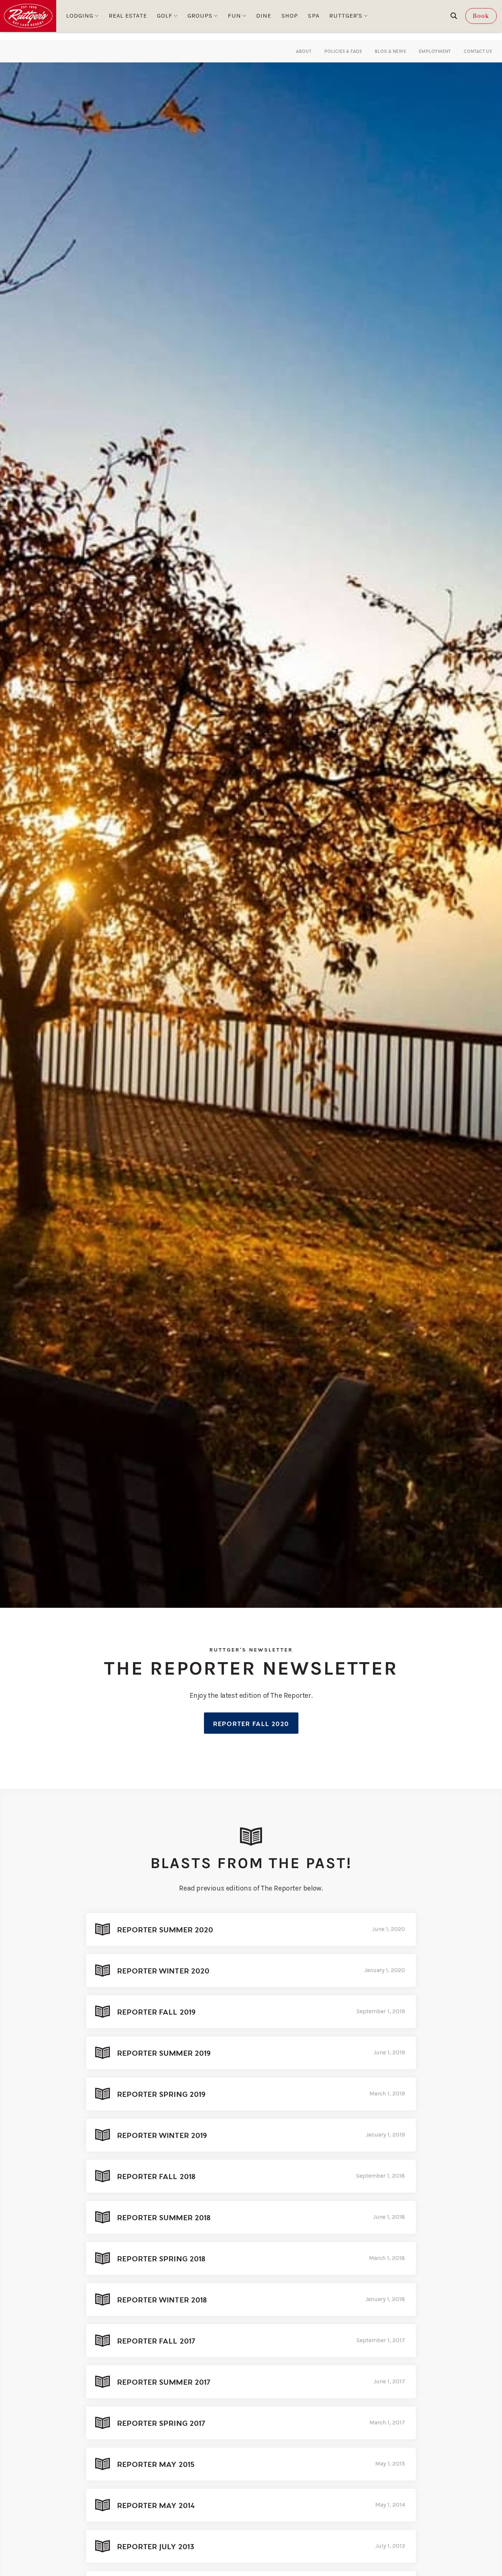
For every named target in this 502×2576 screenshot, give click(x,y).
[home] (28, 16)
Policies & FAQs (343, 51)
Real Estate (128, 16)
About (304, 51)
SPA (313, 16)
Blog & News (390, 51)
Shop (290, 16)
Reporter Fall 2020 (251, 1723)
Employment (435, 51)
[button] (83, 16)
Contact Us (478, 51)
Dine (264, 16)
